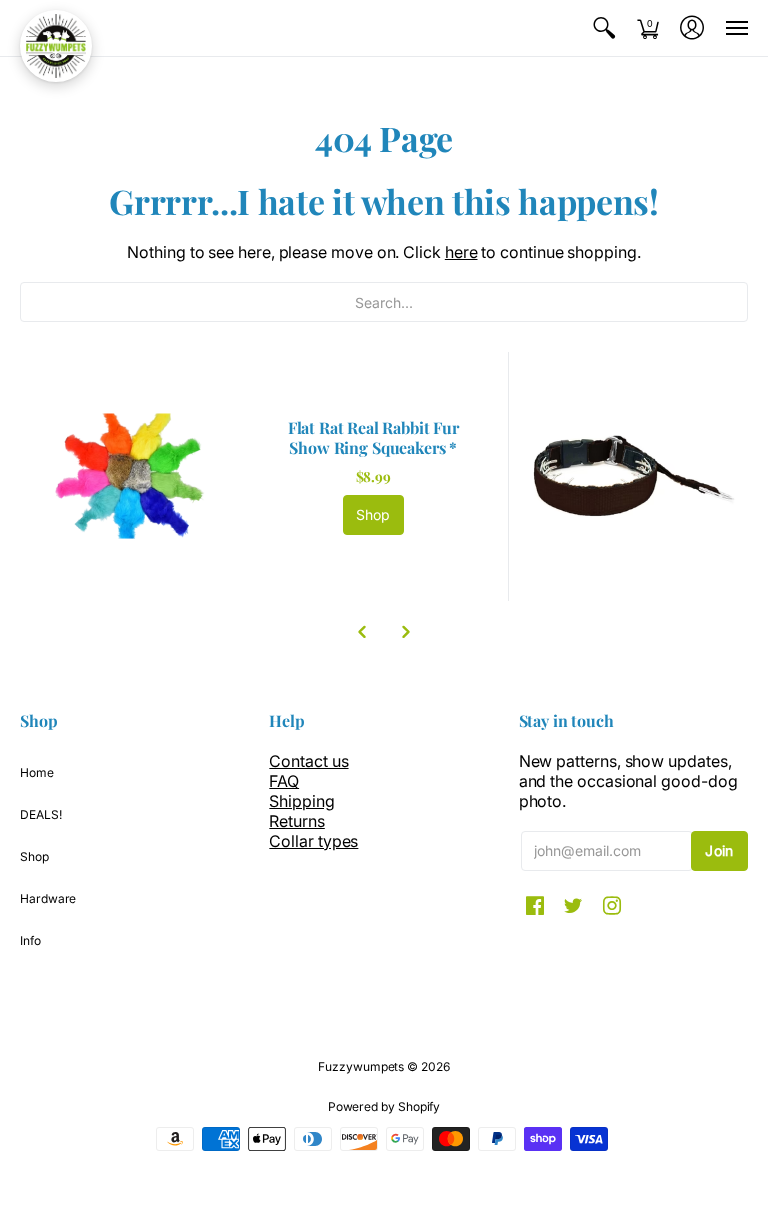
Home (37, 772)
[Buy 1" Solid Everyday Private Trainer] (633, 476)
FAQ (284, 781)
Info (30, 940)
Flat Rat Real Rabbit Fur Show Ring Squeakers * (373, 437)
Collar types (313, 841)
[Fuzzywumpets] (56, 46)
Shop (373, 514)
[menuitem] (604, 28)
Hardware (48, 898)
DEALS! (41, 814)
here (461, 252)
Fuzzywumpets (361, 1066)
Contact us (308, 761)
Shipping (301, 801)
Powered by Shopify (384, 1106)
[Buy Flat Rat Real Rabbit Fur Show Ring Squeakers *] (134, 476)
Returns (296, 821)
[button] (604, 28)
